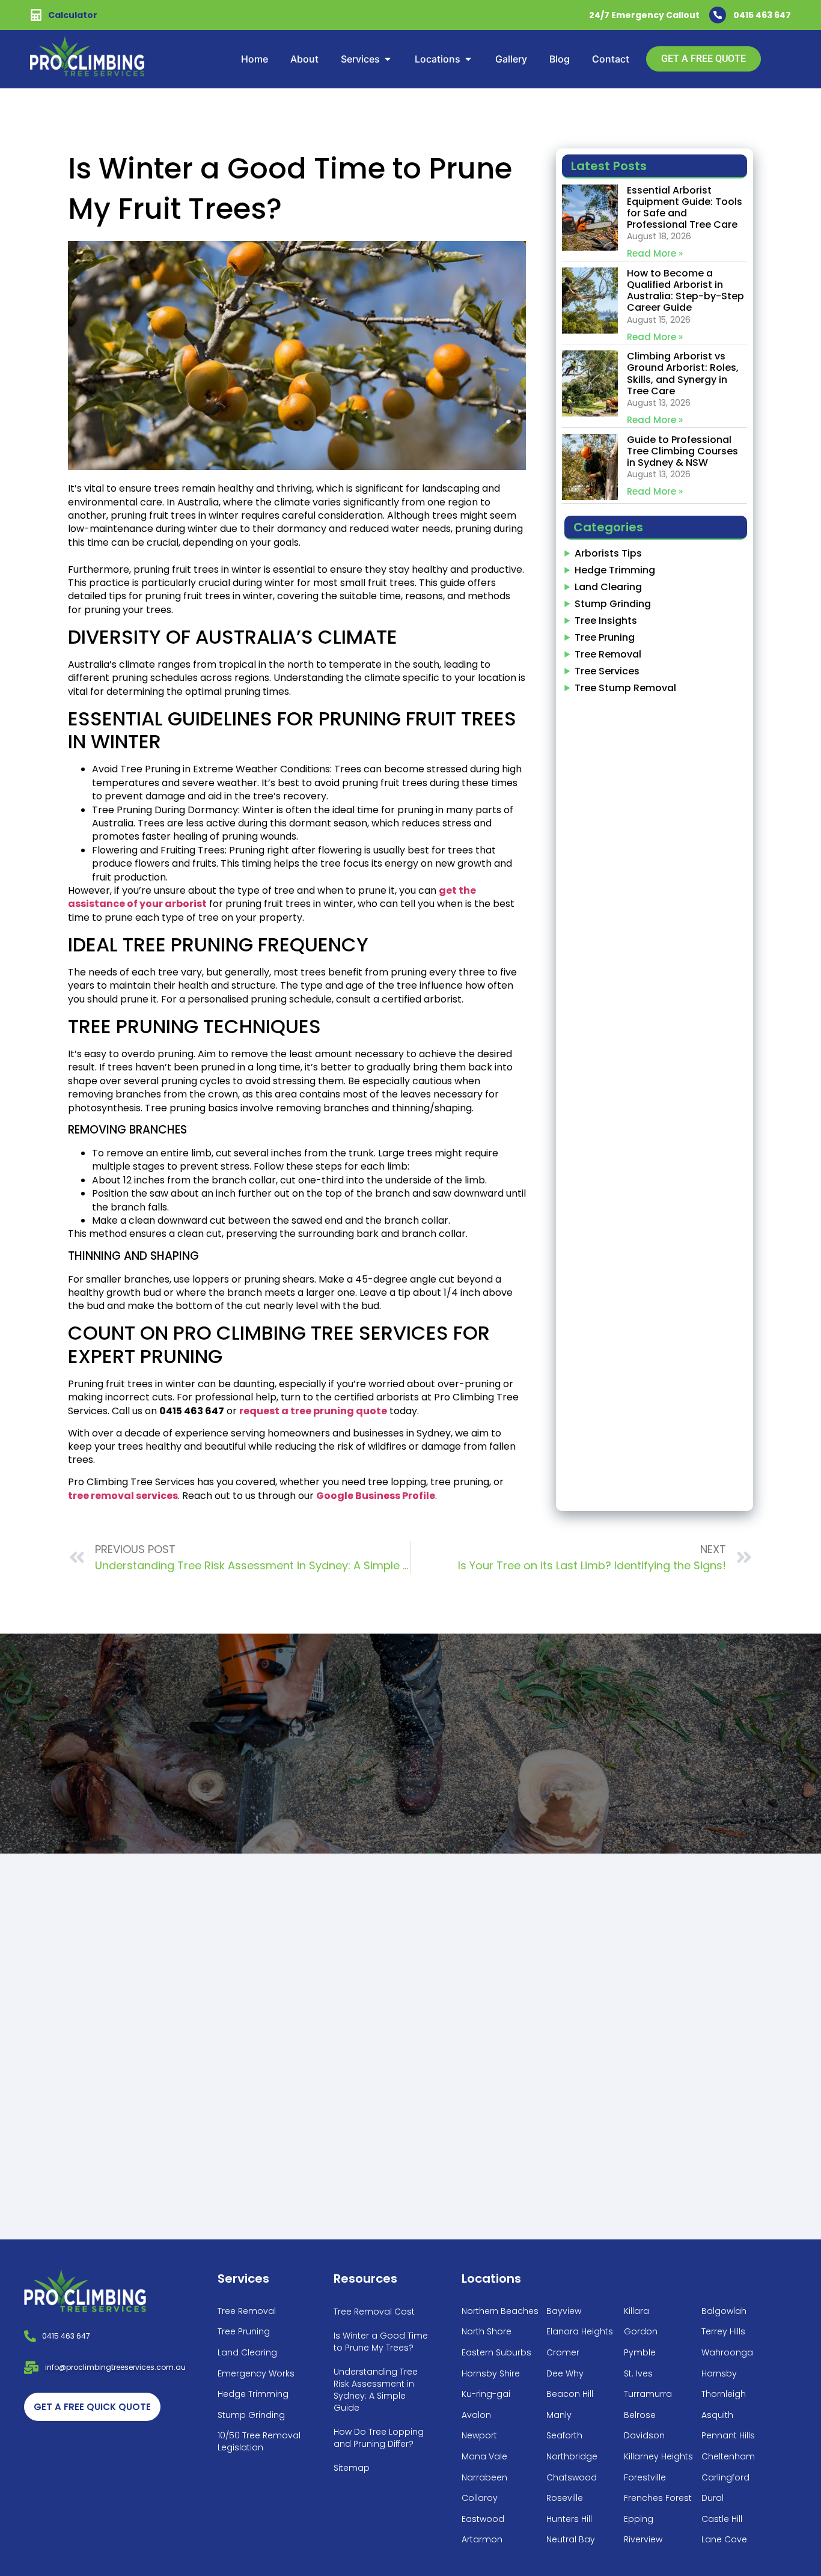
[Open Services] (388, 59)
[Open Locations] (468, 59)
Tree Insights (606, 621)
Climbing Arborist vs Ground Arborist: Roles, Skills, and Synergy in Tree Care (683, 374)
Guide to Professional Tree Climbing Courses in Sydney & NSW (682, 451)
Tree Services (607, 671)
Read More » (655, 253)
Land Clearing (608, 587)
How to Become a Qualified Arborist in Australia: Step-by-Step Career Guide (685, 291)
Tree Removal (608, 654)
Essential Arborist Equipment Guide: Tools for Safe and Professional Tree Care (685, 208)
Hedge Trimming (615, 570)
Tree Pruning (605, 637)
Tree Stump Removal (625, 688)
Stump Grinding (613, 604)
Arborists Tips (608, 553)
